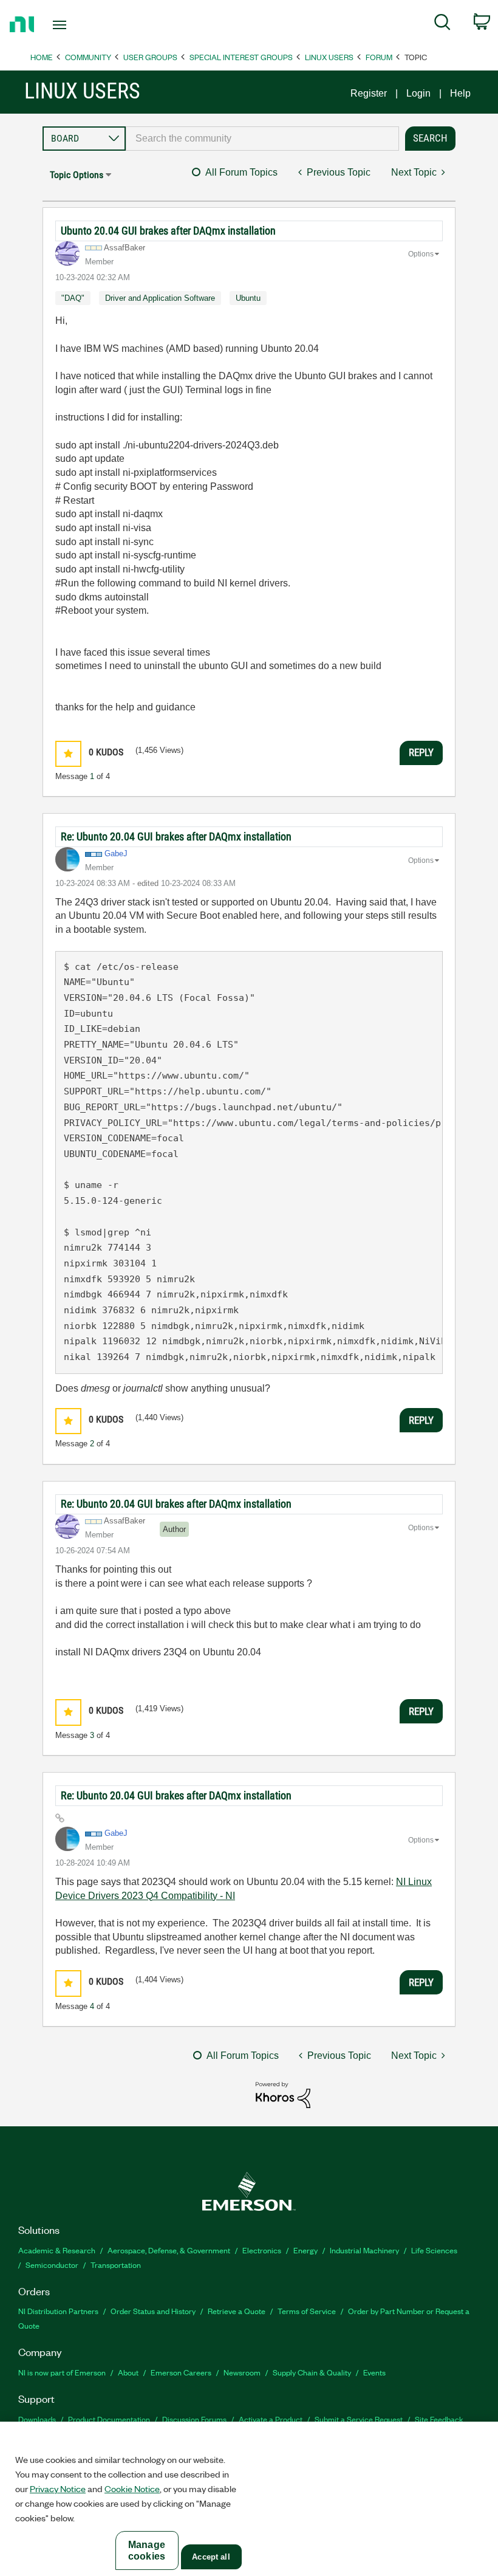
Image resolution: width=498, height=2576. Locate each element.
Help (460, 93)
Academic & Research (57, 2250)
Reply (421, 752)
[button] (68, 754)
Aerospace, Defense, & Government (169, 2250)
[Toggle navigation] (75, 25)
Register (369, 93)
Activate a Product (271, 2419)
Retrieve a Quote (237, 2311)
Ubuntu (248, 298)
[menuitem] (442, 24)
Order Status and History (153, 2311)
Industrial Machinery (364, 2250)
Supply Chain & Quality (312, 2372)
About (128, 2372)
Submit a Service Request (359, 2419)
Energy (305, 2250)
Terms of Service (307, 2311)
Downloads (37, 2419)
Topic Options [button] (77, 175)
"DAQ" (73, 298)
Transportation (116, 2265)
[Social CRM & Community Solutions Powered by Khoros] (283, 2094)
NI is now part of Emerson (62, 2372)
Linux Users (329, 57)
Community (88, 57)
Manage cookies (147, 2550)
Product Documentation (109, 2419)
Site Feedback (439, 2419)
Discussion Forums (194, 2419)
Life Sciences (434, 2250)
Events (374, 2372)
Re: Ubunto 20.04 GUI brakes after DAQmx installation (176, 836)
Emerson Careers (181, 2372)
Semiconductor (52, 2265)
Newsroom (242, 2372)
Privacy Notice (58, 2488)
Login (418, 93)
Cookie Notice (132, 2488)
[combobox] (262, 139)
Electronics (262, 2250)
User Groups (150, 57)
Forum (379, 57)
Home (42, 57)
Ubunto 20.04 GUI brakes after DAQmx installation (168, 231)
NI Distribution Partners (58, 2311)
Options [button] (421, 254)
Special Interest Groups (241, 57)
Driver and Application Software (160, 298)
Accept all (211, 2557)
